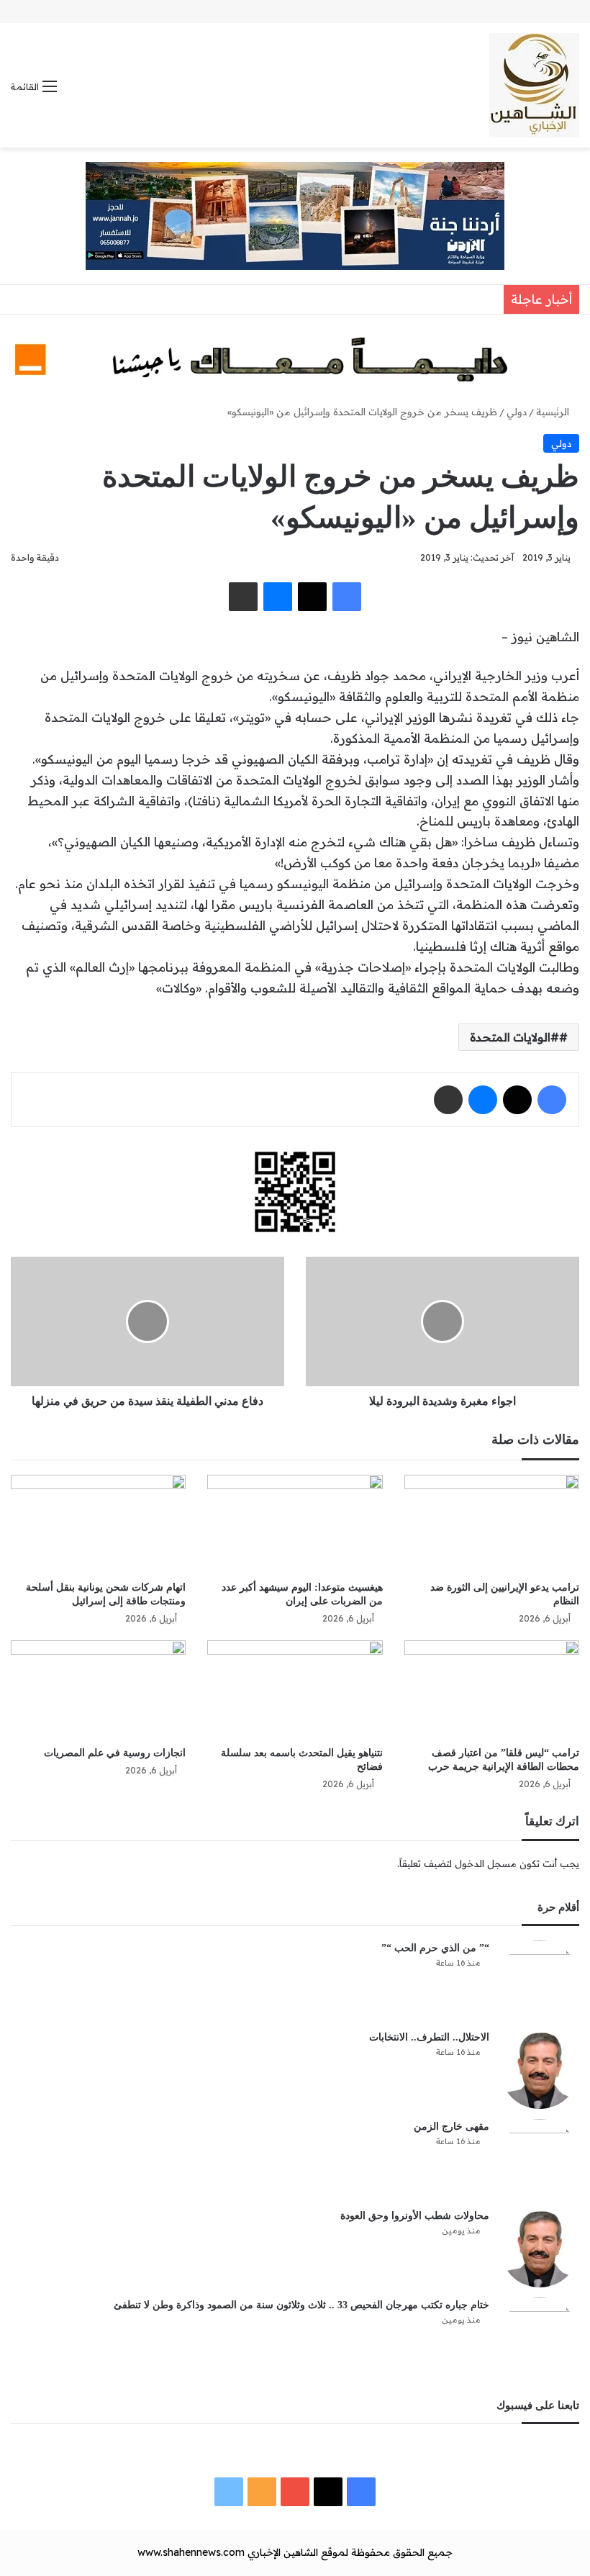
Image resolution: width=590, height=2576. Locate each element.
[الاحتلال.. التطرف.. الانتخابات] (540, 2069)
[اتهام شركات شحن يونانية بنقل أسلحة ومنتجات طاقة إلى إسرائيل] (98, 1524)
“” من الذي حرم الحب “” (435, 1948)
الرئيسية (554, 412)
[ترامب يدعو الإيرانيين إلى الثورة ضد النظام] (492, 1524)
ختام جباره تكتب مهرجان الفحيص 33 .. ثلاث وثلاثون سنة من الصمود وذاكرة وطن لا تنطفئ (301, 2305)
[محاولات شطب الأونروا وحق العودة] (540, 2248)
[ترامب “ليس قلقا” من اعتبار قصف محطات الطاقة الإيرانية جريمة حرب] (492, 1690)
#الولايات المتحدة (514, 1037)
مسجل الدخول (486, 1863)
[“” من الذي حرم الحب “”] (540, 1980)
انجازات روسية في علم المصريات (115, 1753)
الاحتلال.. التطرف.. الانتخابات (429, 2037)
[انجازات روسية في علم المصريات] (98, 1690)
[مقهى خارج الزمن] (540, 2159)
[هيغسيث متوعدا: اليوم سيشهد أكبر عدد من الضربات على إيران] (295, 1524)
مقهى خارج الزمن (451, 2127)
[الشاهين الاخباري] (534, 85)
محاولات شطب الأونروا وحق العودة (415, 2216)
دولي (517, 412)
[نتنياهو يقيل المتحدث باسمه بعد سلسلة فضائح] (295, 1690)
